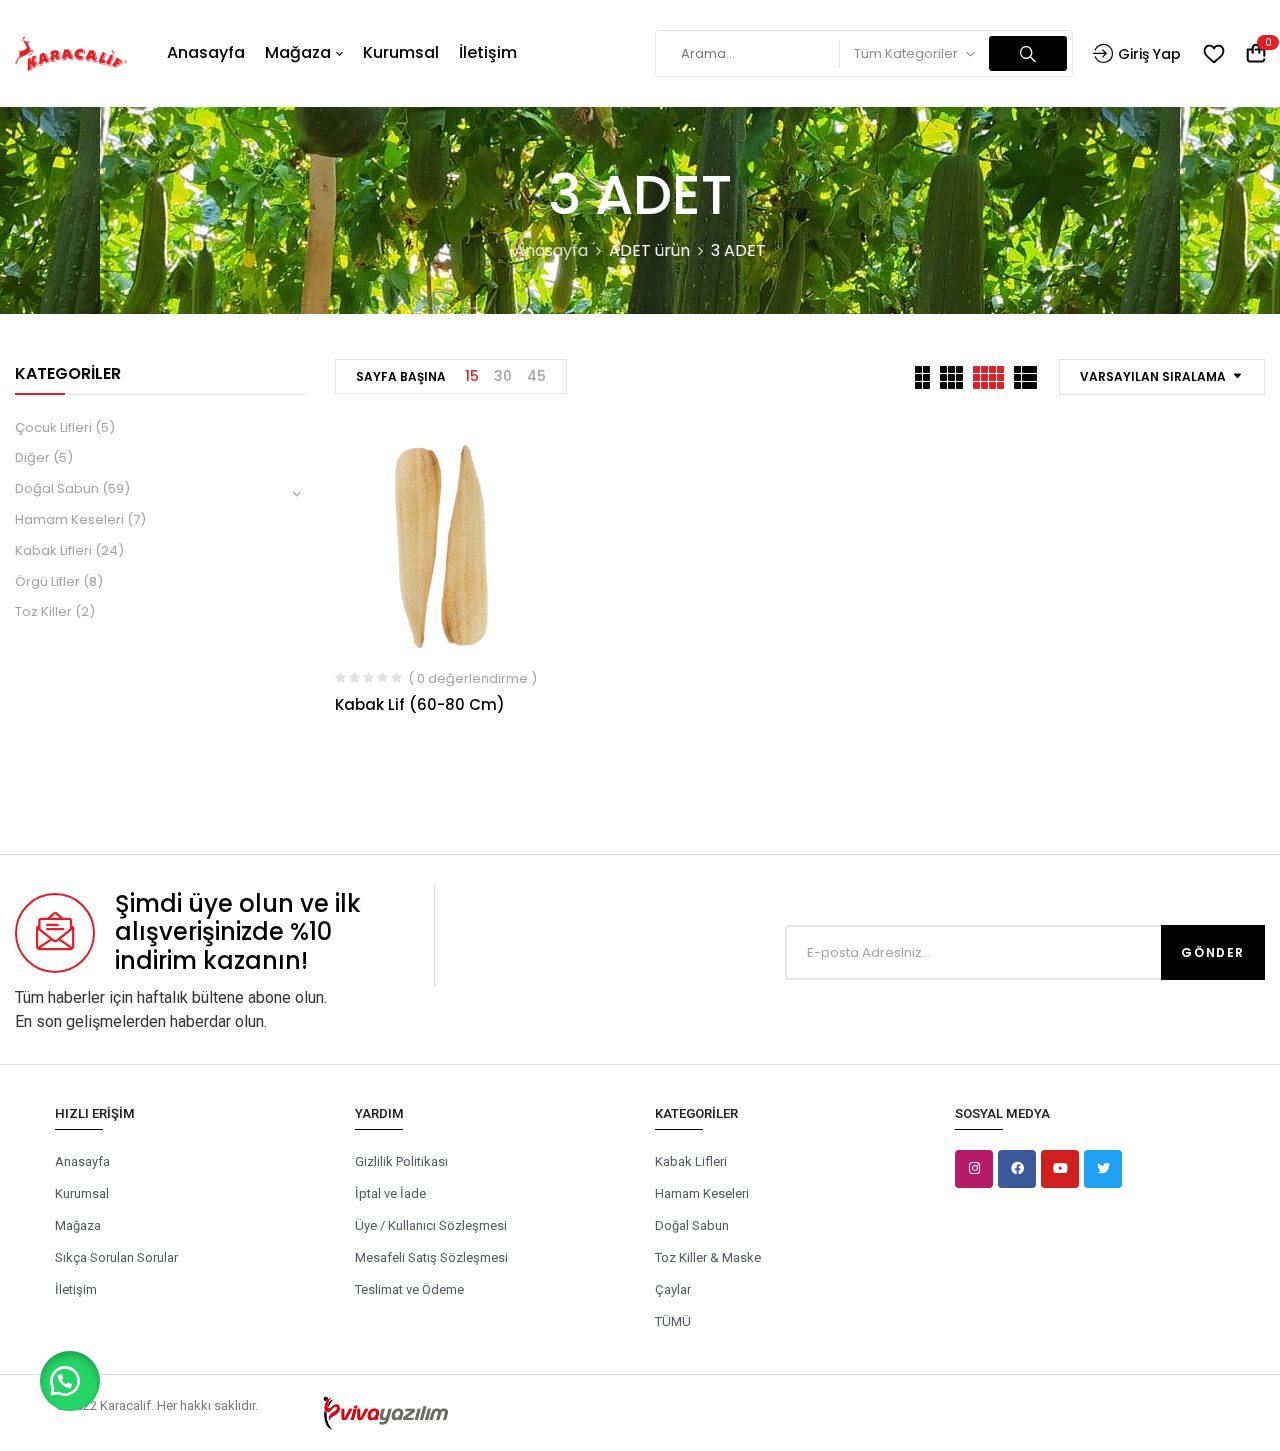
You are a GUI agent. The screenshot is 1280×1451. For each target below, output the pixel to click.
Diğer (32, 457)
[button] (70, 1381)
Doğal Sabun (57, 488)
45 (536, 376)
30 (503, 376)
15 (472, 376)
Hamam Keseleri (69, 519)
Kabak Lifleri (53, 550)
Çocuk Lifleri (53, 427)
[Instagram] (974, 1169)
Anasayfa (551, 250)
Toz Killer (43, 611)
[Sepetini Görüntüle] (1256, 54)
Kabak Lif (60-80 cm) (420, 704)
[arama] (1028, 53)
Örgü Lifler (47, 581)
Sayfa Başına (401, 376)
